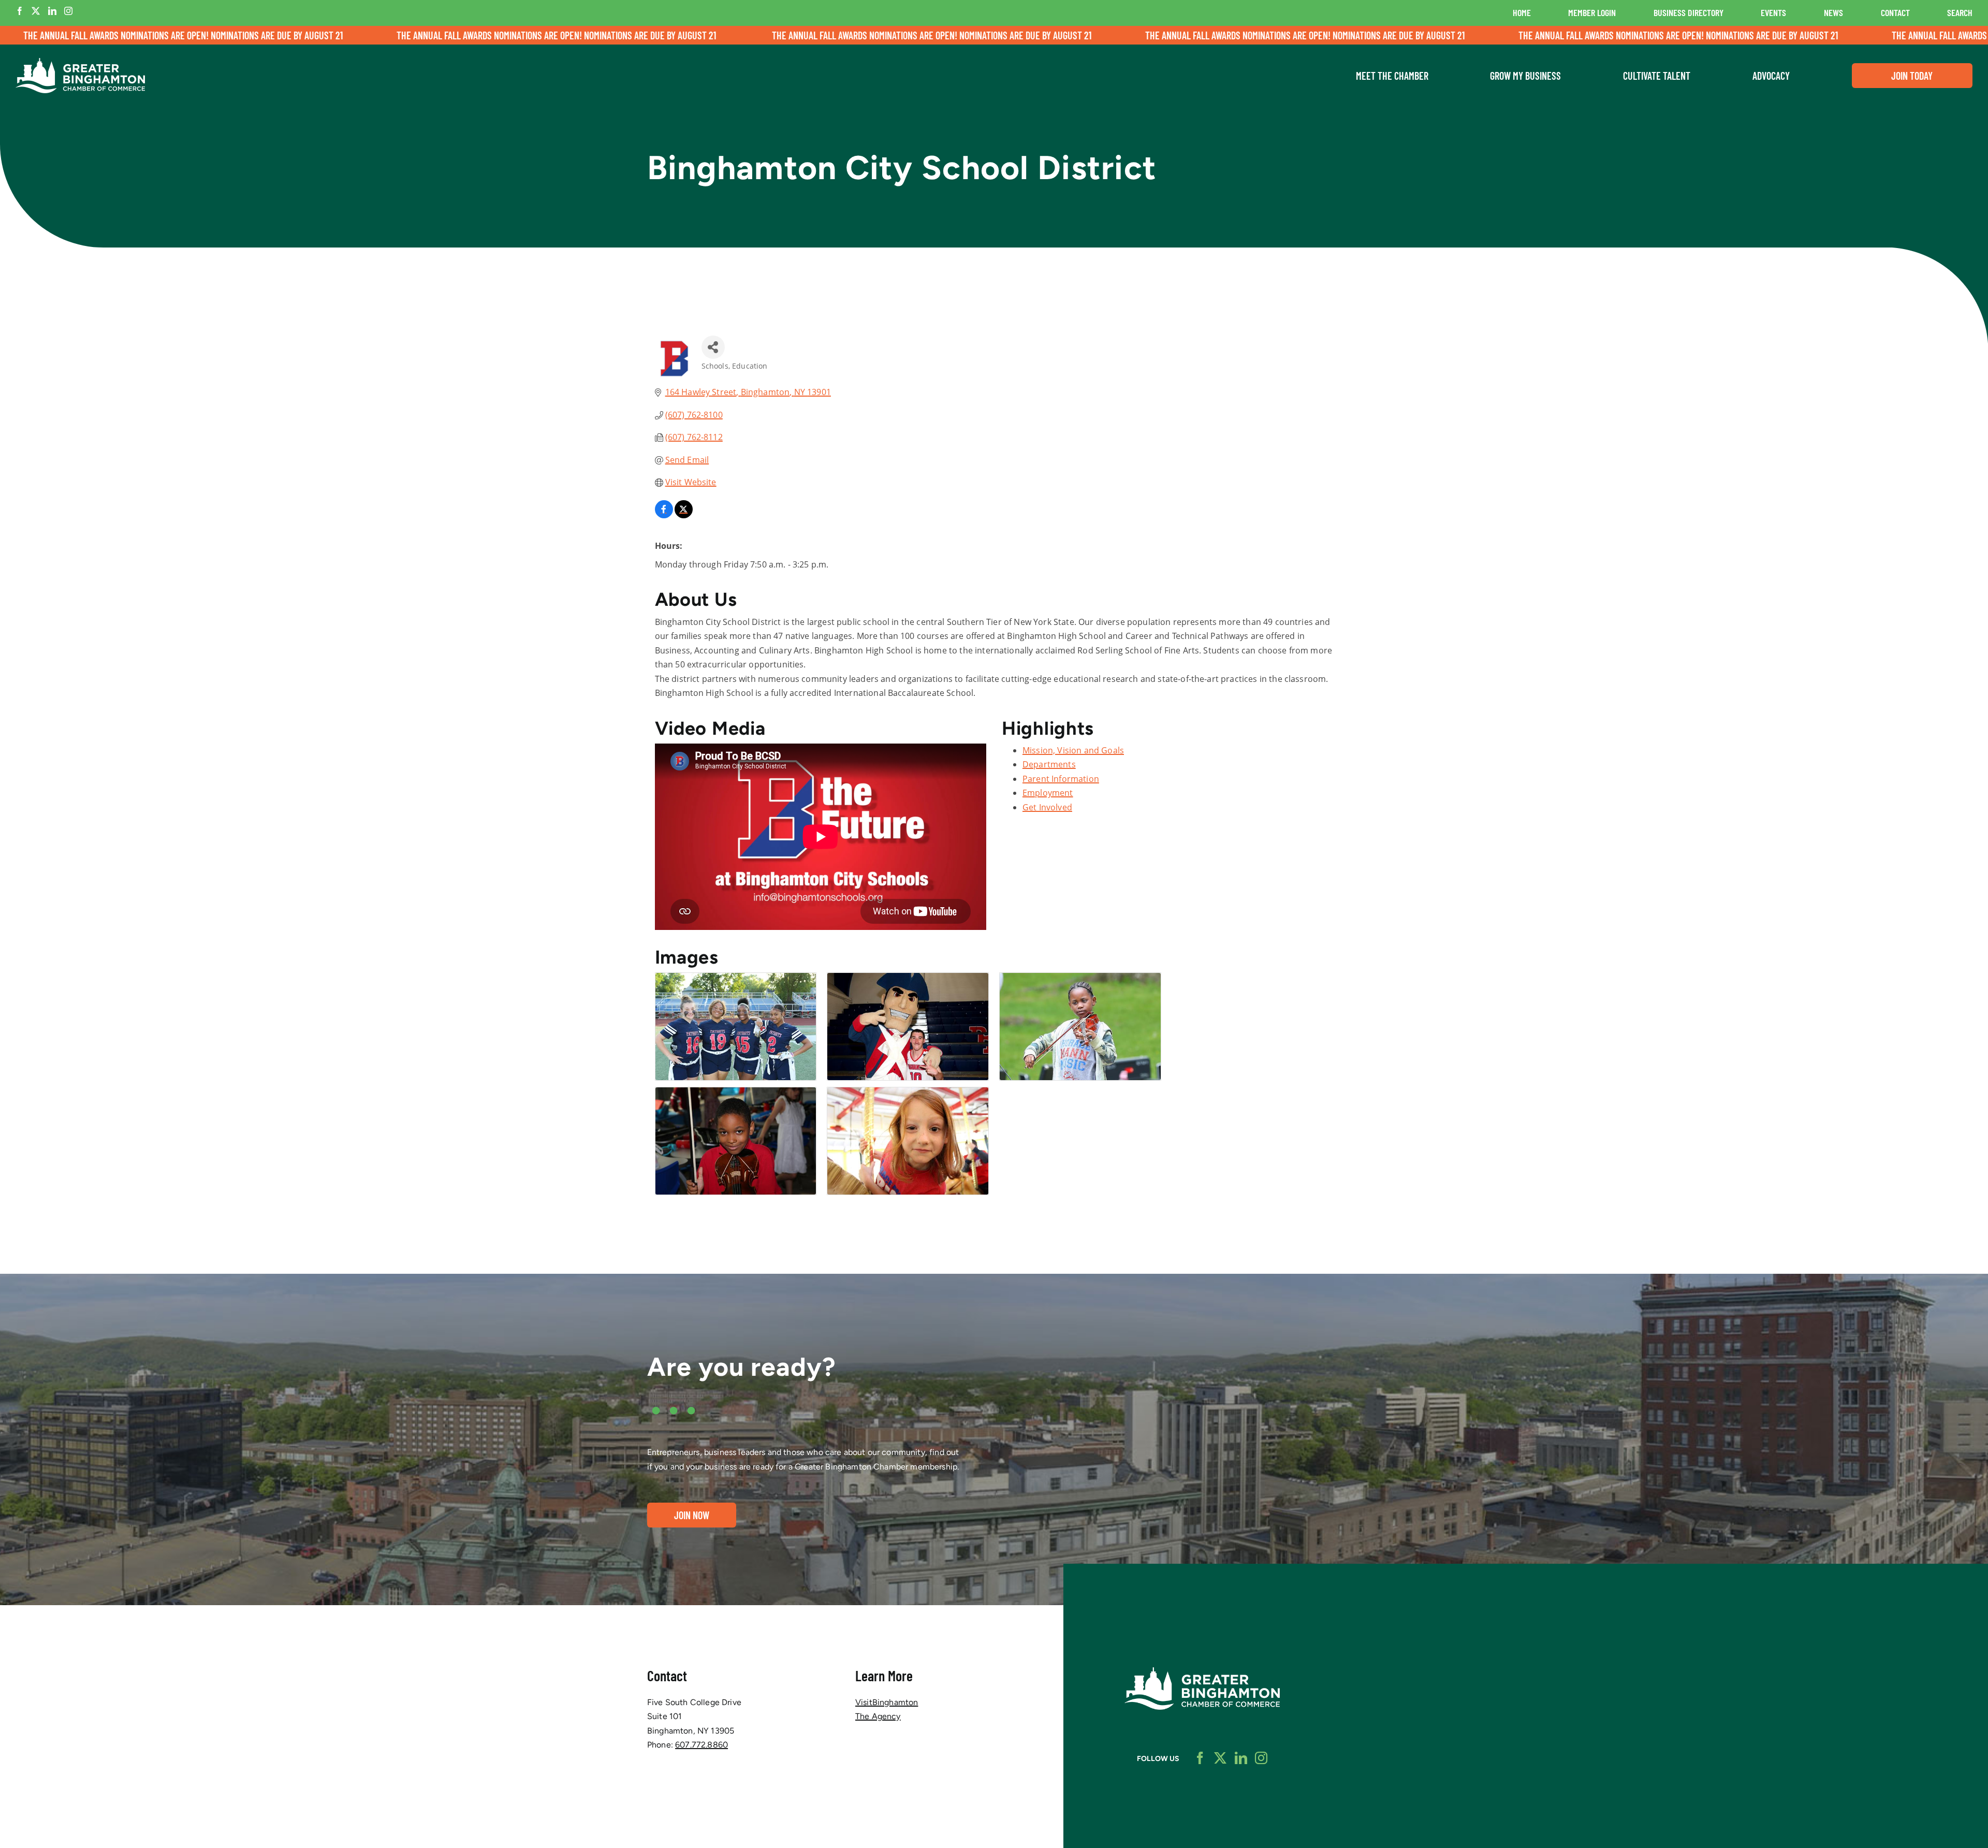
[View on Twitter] (684, 515)
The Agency (878, 1716)
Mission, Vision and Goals (1073, 750)
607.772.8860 (701, 1745)
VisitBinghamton (887, 1702)
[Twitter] (36, 11)
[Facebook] (20, 11)
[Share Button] (713, 347)
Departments (1049, 764)
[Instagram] (68, 11)
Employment (1048, 793)
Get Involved (1047, 807)
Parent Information (1061, 779)
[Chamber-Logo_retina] (1202, 1671)
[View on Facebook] (664, 515)
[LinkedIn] (52, 11)
